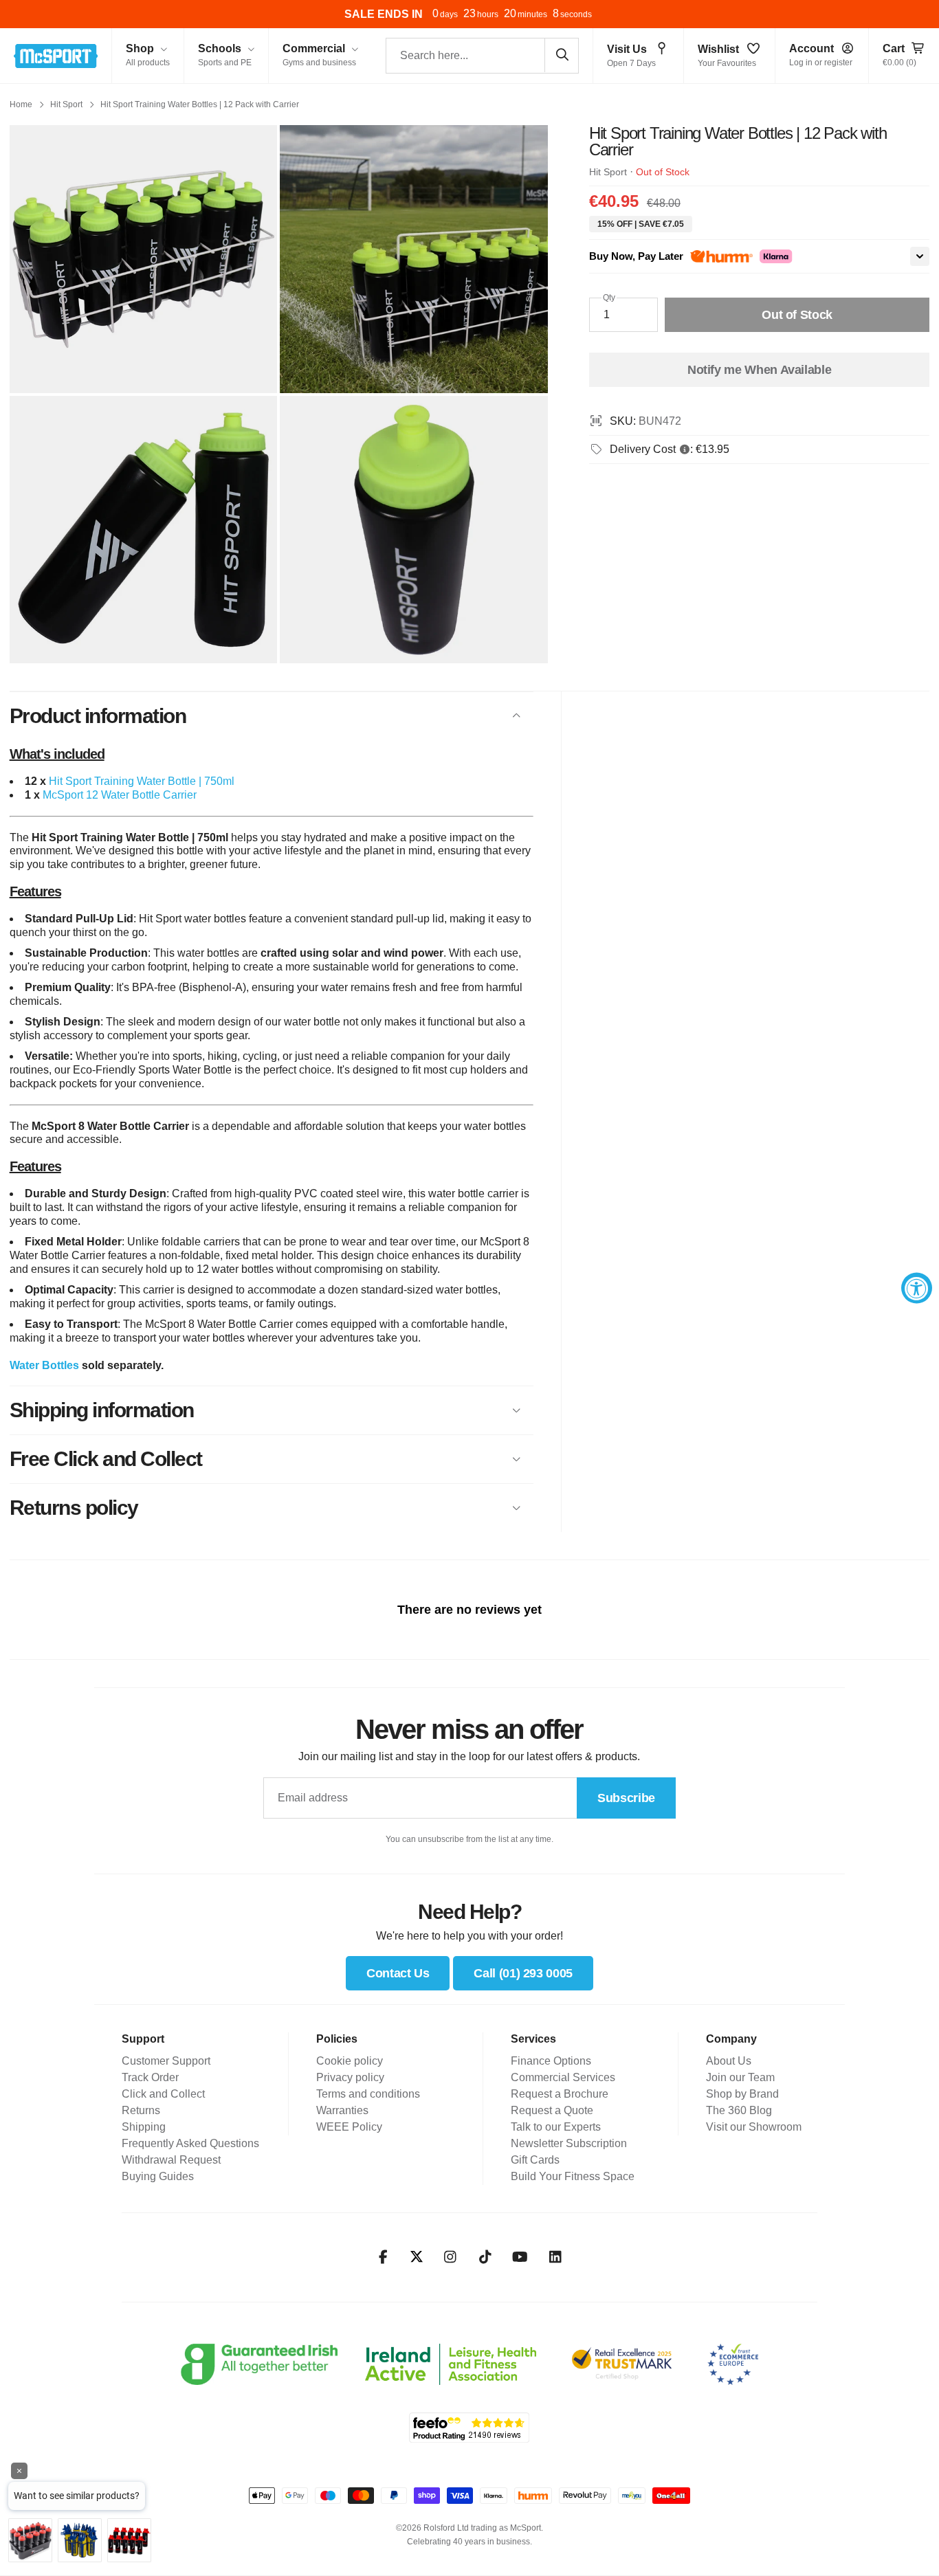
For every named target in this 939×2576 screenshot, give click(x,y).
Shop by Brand (742, 2094)
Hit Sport (66, 104)
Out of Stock (797, 315)
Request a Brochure (560, 2094)
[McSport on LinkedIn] (555, 2257)
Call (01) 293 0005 (523, 1973)
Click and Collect (163, 2094)
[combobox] (482, 56)
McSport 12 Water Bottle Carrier (120, 795)
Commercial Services (563, 2077)
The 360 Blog (739, 2110)
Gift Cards (535, 2160)
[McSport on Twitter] (417, 2257)
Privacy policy (350, 2077)
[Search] (562, 55)
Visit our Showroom (754, 2127)
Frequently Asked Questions (190, 2143)
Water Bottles (44, 1365)
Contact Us (398, 1973)
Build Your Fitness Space (573, 2176)
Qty (609, 298)
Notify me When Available (759, 370)
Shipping (144, 2127)
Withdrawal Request (171, 2160)
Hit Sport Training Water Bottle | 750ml (142, 781)
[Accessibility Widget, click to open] (917, 1288)
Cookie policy (350, 2061)
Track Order (150, 2077)
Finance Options (551, 2061)
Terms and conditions (368, 2094)
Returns (141, 2110)
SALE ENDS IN (384, 14)
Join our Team (740, 2077)
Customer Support (166, 2061)
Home (21, 104)
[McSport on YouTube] (520, 2257)
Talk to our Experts (556, 2127)
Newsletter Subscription (569, 2143)
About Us (729, 2061)
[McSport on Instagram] (450, 2257)
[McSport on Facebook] (383, 2257)
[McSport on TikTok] (485, 2257)
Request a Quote (552, 2110)
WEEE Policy (349, 2127)
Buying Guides (158, 2176)
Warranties (342, 2110)
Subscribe (626, 1798)
